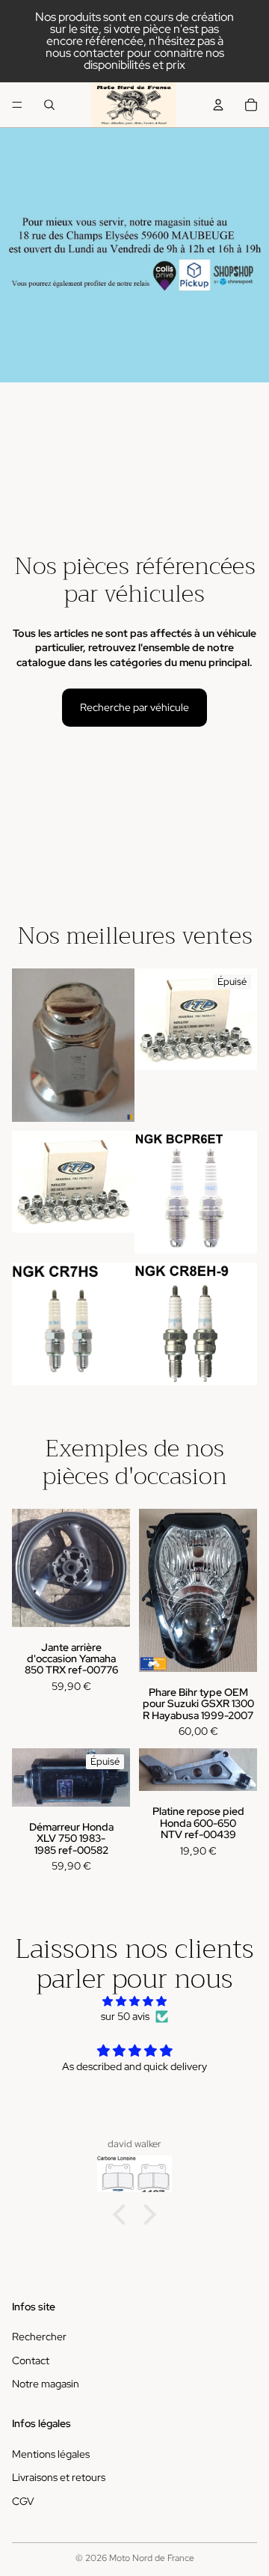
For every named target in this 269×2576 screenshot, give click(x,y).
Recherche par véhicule (134, 707)
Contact (31, 2360)
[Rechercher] (49, 105)
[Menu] (17, 105)
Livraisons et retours (59, 2477)
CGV (23, 2500)
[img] (134, 2002)
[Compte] (218, 105)
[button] (123, 2214)
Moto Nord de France (152, 2558)
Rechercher (39, 2337)
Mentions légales (51, 2453)
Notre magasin (46, 2384)
